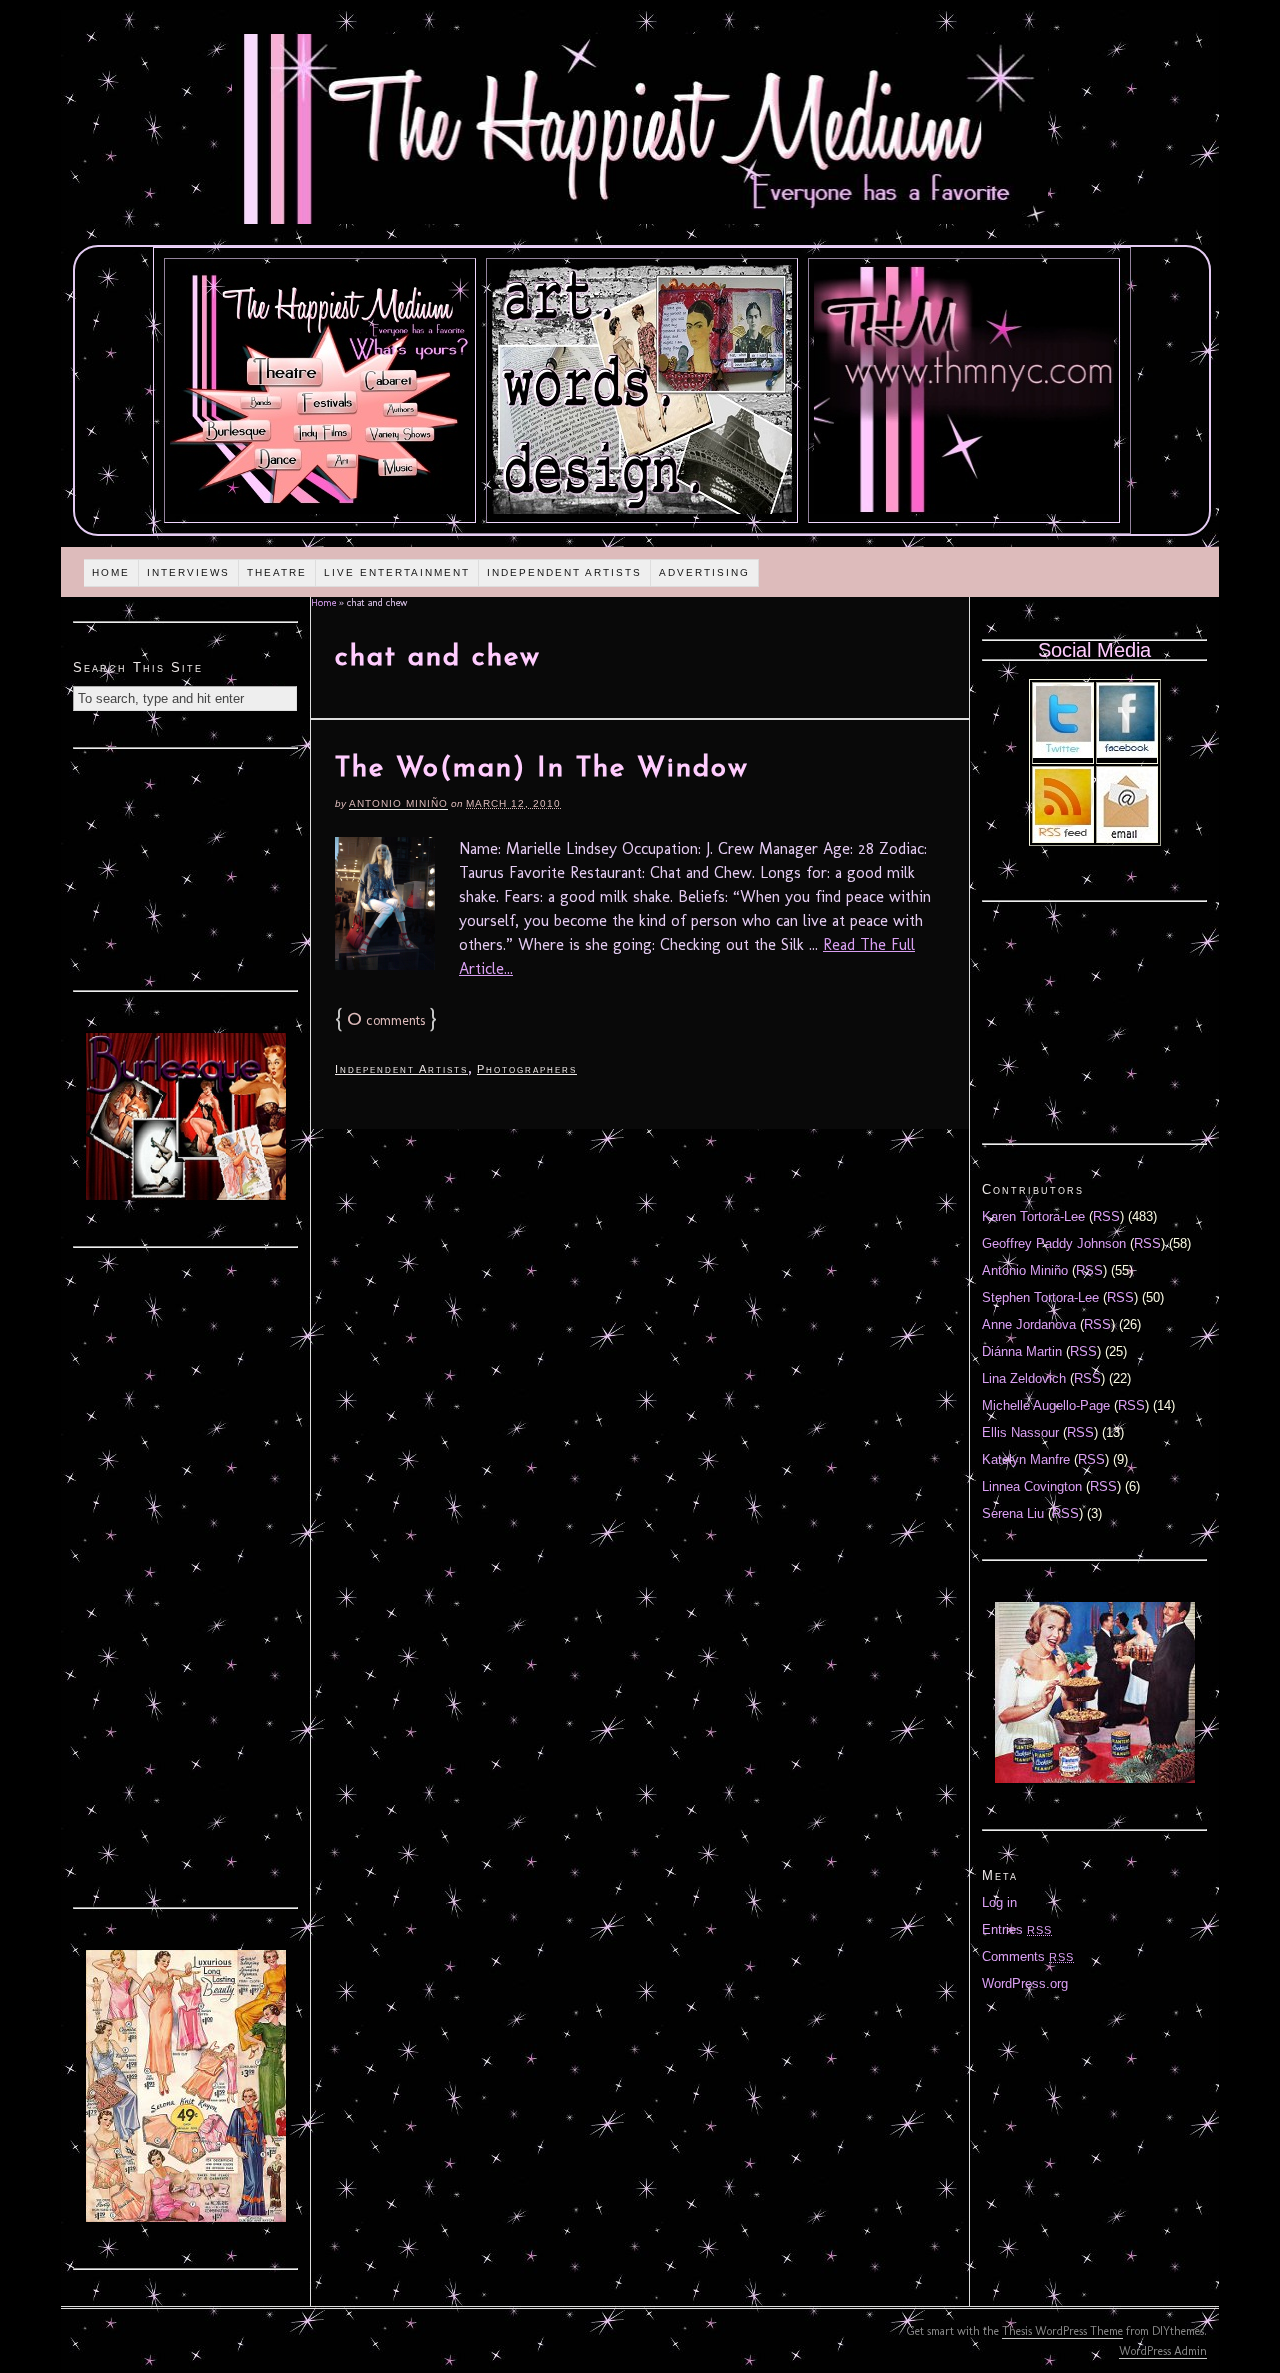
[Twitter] (1063, 753)
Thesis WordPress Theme (1062, 2331)
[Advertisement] (186, 867)
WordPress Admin (1163, 2351)
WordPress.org (1025, 1983)
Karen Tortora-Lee (1033, 1216)
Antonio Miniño (398, 803)
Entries (1017, 1929)
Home (111, 572)
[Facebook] (1127, 753)
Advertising (704, 572)
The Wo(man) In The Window (542, 769)
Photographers (527, 1069)
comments (386, 1020)
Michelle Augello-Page (1046, 1405)
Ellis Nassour (1020, 1432)
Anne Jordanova (1029, 1324)
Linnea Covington (1032, 1486)
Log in (999, 1902)
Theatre (277, 572)
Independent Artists (564, 572)
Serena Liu (1013, 1513)
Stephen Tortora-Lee (1040, 1297)
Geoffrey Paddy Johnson (1054, 1243)
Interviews (188, 572)
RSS (1106, 1216)
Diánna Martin (1022, 1351)
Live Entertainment (397, 572)
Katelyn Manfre (1026, 1459)
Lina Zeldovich (1024, 1378)
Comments (1028, 1956)
